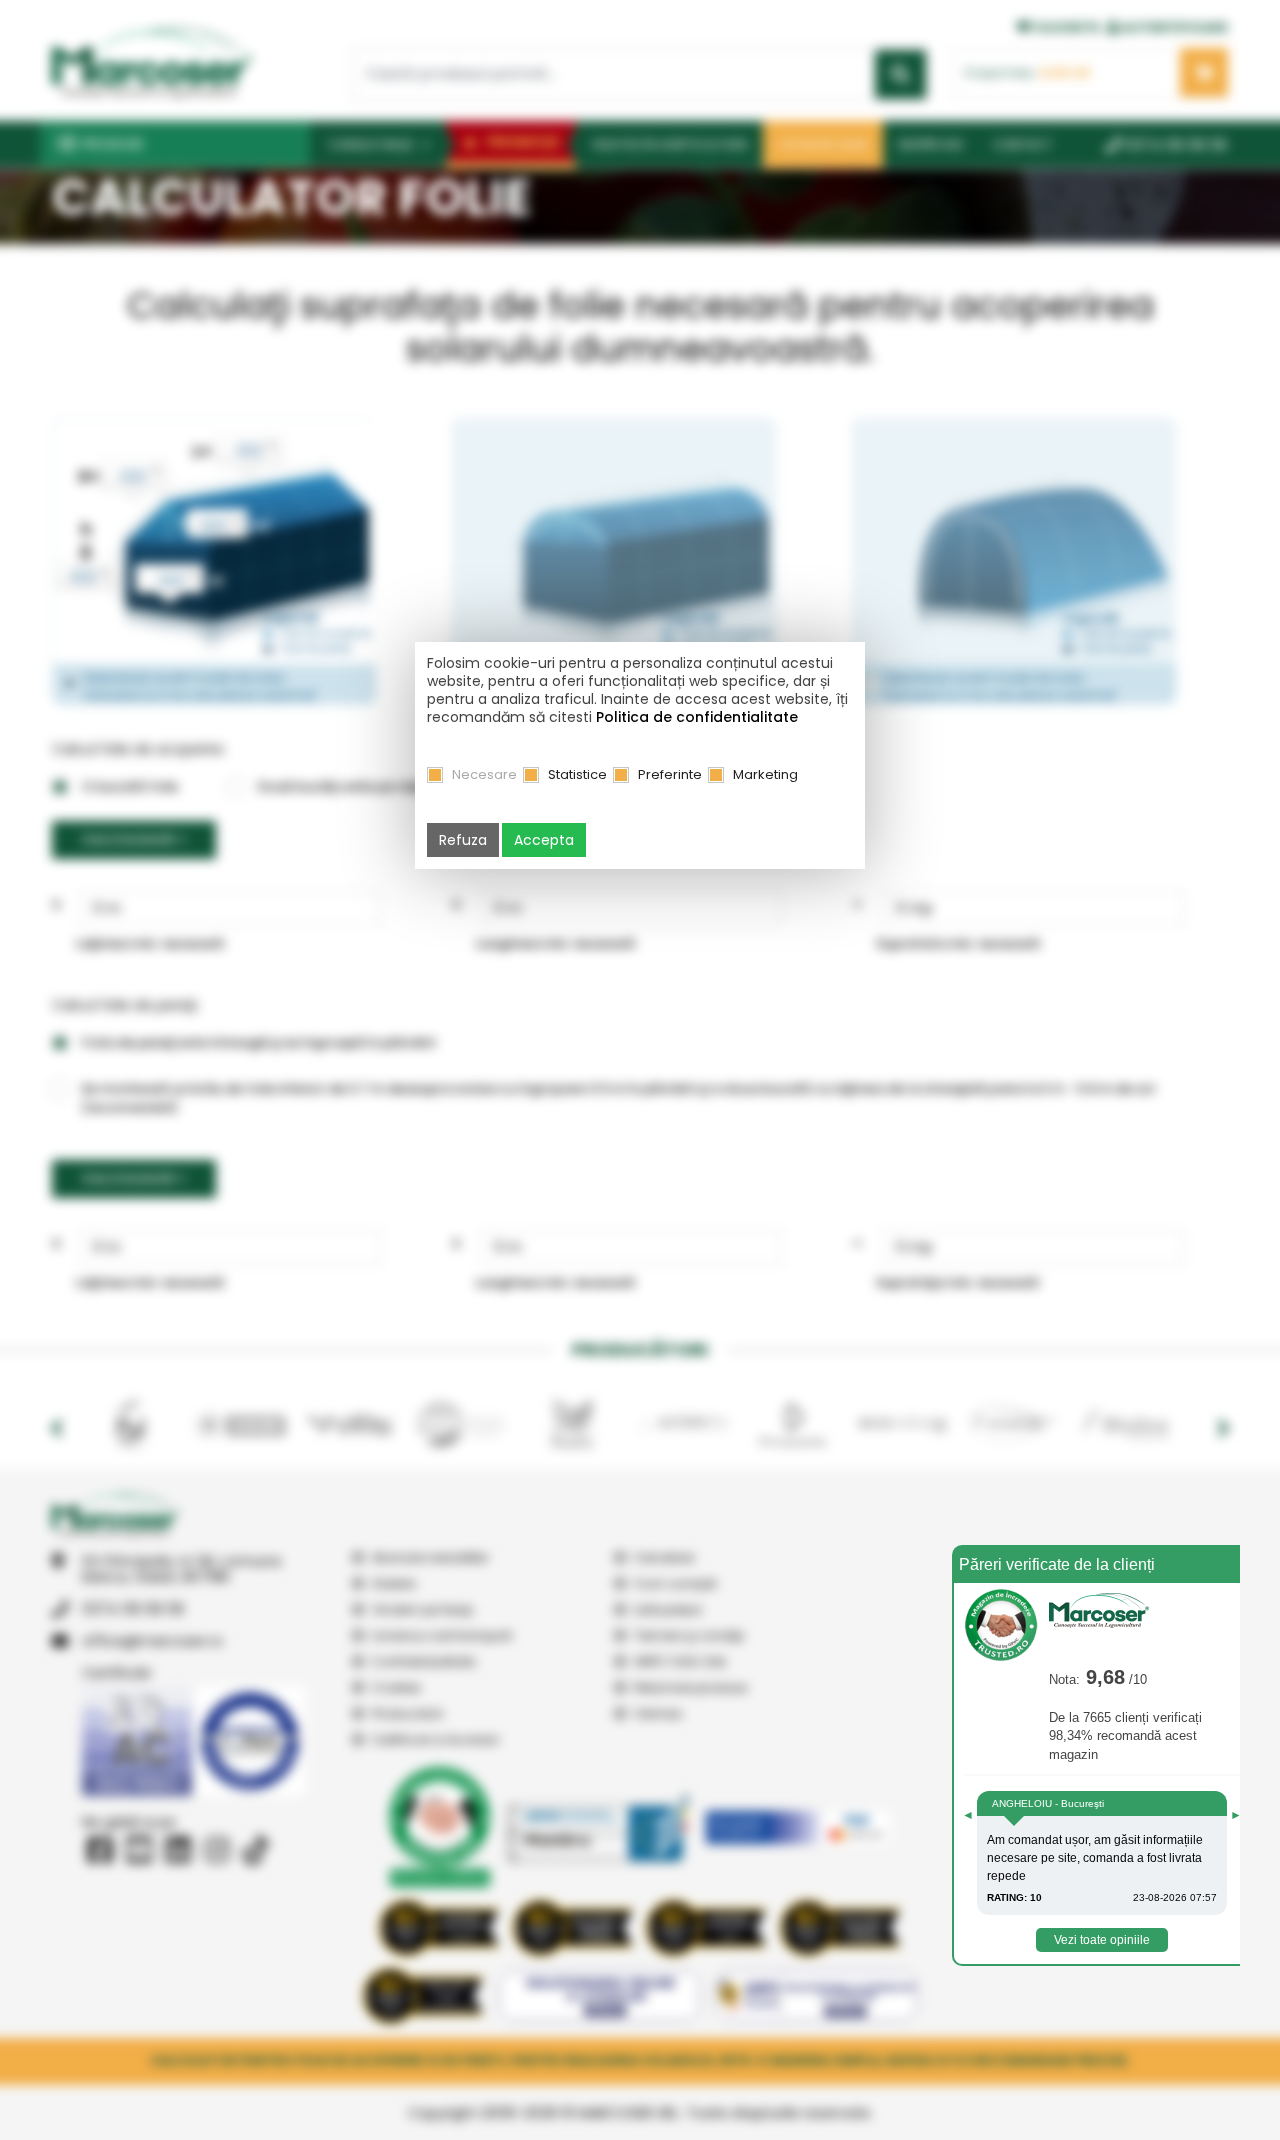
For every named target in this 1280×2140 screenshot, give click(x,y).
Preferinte (670, 774)
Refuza (463, 840)
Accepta (544, 840)
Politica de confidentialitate (697, 717)
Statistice (577, 774)
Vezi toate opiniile (1102, 1940)
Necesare (484, 774)
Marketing (765, 774)
